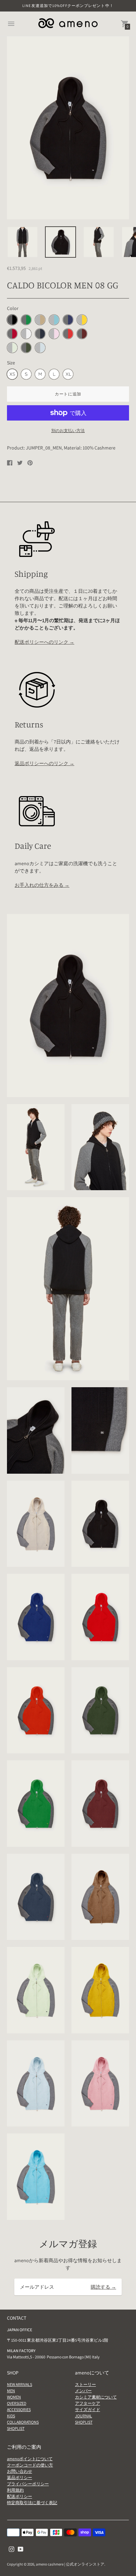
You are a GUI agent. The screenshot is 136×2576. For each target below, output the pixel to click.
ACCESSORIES (19, 2409)
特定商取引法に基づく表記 (32, 2503)
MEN (11, 2391)
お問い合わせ (20, 2471)
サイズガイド (88, 2409)
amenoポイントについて (30, 2459)
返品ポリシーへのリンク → (44, 763)
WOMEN (14, 2397)
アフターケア (88, 2403)
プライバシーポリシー (28, 2484)
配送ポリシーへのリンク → (44, 642)
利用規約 (15, 2490)
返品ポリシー (20, 2477)
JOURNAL (84, 2416)
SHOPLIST (16, 2428)
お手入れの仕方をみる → (42, 885)
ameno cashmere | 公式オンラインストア (70, 2564)
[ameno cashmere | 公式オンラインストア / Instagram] (12, 2549)
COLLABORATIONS (23, 2422)
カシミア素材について (96, 2397)
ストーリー (85, 2384)
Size (11, 363)
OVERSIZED (17, 2403)
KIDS (11, 2416)
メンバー (83, 2391)
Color (13, 308)
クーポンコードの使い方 (30, 2465)
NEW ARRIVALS (20, 2384)
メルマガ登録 (68, 2244)
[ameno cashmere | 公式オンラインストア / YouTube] (21, 2549)
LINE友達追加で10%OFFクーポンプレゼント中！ (68, 6)
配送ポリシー (20, 2496)
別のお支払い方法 (68, 430)
